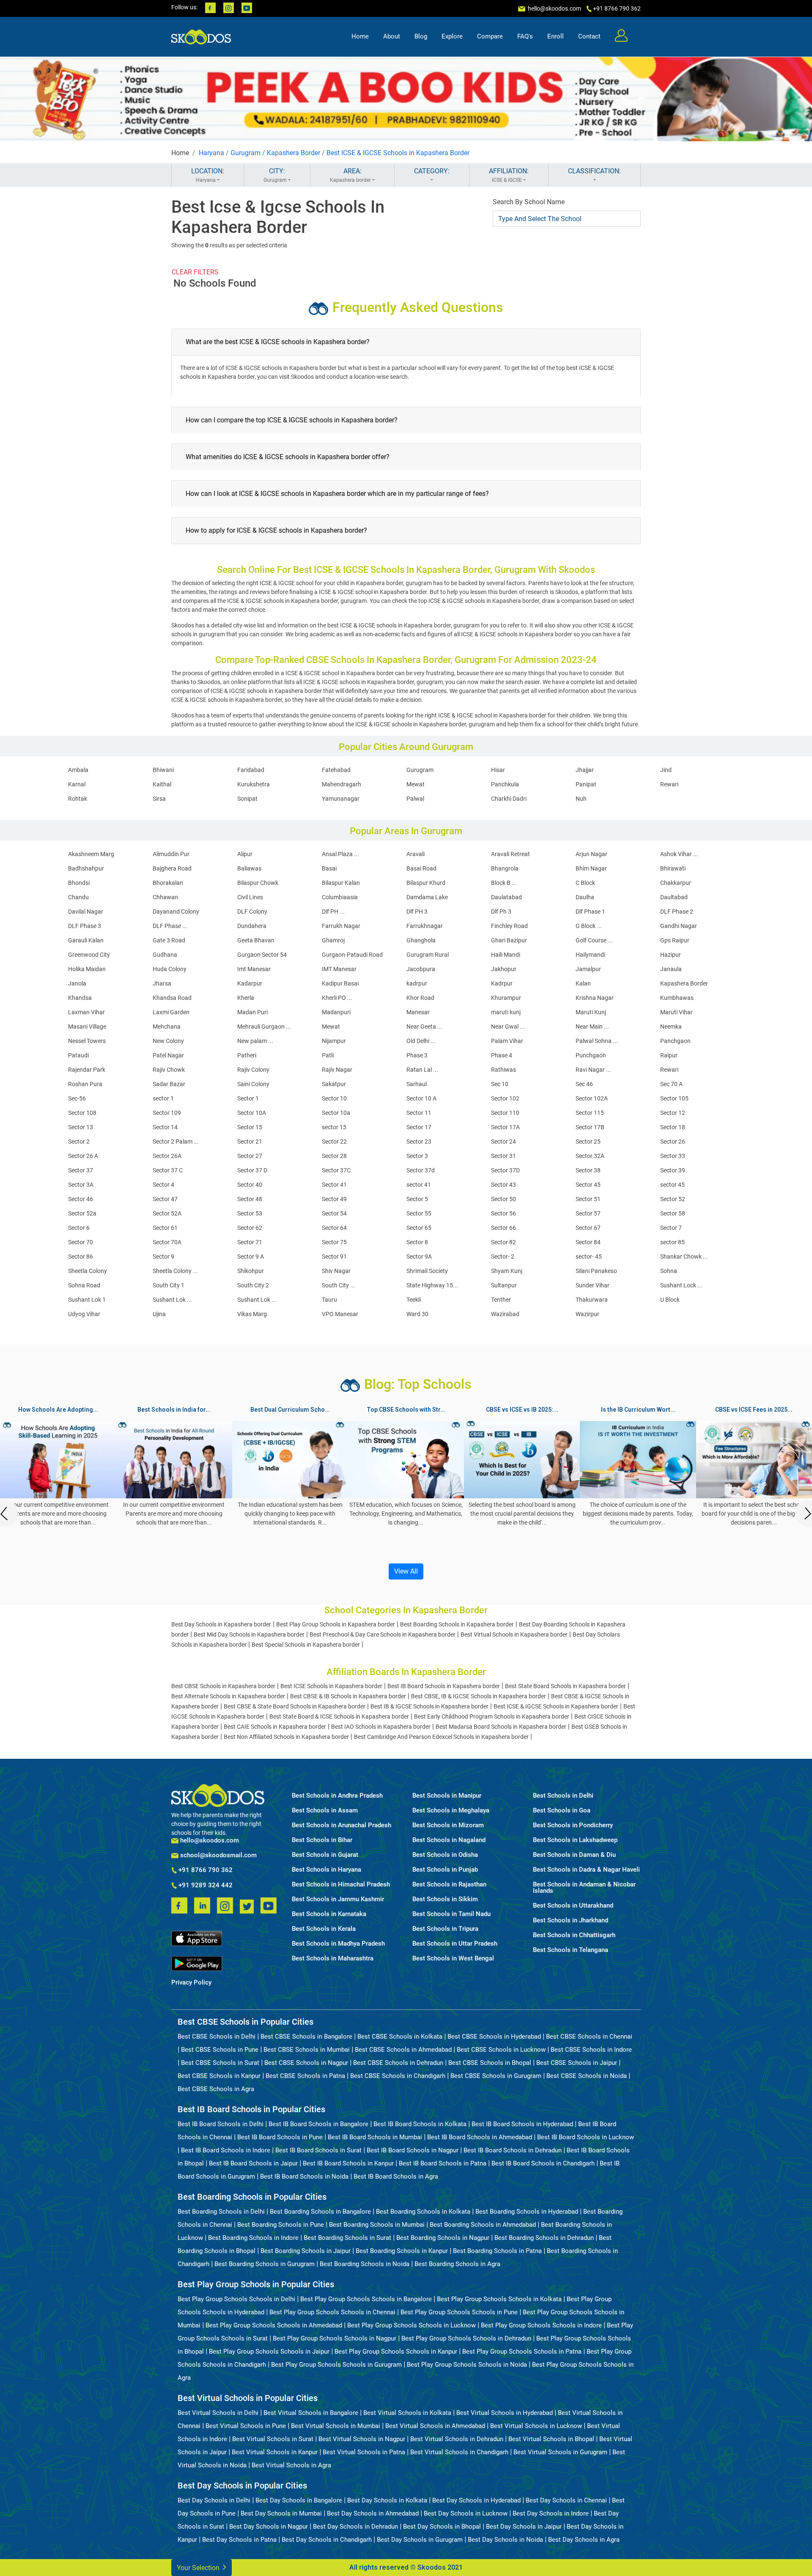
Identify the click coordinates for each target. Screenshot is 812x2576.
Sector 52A (167, 1213)
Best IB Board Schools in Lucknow (586, 2137)
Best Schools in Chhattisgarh (574, 1935)
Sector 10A (252, 1113)
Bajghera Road (172, 868)
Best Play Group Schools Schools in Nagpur (335, 2338)
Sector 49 (334, 1199)
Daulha (585, 897)
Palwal (415, 799)
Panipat (586, 784)
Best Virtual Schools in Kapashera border (514, 1634)
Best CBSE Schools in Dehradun (398, 2063)
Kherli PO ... (337, 998)
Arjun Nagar (591, 854)
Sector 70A (167, 1242)
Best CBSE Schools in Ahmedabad (403, 2050)
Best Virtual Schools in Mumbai (336, 2426)
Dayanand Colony (176, 912)
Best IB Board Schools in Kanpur (348, 2163)
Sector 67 (588, 1228)
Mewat (416, 784)
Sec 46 (584, 1084)
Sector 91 (334, 1257)
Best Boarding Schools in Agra (457, 2264)
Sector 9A (419, 1257)
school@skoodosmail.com (218, 1855)
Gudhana (165, 955)
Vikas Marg (252, 1314)
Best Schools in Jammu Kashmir (338, 1899)
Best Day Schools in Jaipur (524, 2527)
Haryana (211, 153)
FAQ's (525, 36)
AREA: (350, 175)
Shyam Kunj (507, 1271)
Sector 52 (673, 1199)
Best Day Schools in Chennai (566, 2500)
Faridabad (251, 770)
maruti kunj (506, 1012)
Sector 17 (419, 1127)
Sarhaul (417, 1084)
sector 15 (334, 1127)
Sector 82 (503, 1242)
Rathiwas (503, 1070)
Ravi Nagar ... (593, 1070)
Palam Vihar (507, 1041)
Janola (77, 983)
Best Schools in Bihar (322, 1840)
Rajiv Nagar (337, 1070)
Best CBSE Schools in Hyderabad (494, 2037)
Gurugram (246, 153)
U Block (670, 1300)
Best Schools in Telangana (571, 1950)
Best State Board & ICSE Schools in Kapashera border (339, 1716)
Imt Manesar (254, 969)
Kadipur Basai (340, 983)
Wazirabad (505, 1314)
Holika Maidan (87, 969)
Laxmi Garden (171, 1012)
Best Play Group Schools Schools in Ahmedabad (274, 2325)
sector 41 (419, 1185)
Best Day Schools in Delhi (214, 2500)
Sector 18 (673, 1127)
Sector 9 (163, 1257)
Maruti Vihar (676, 1012)
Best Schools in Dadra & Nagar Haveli (586, 1870)
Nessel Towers (87, 1041)
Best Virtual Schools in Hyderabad (505, 2413)
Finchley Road (509, 926)
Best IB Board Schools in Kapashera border (444, 1686)
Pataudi (78, 1055)
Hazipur (671, 955)
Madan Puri (252, 1012)
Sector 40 (250, 1185)
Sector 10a (336, 1113)
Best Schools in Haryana (326, 1870)
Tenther (501, 1300)
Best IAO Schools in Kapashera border (381, 1727)
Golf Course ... (594, 940)
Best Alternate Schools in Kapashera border (228, 1696)
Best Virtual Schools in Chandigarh (459, 2452)
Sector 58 (673, 1213)
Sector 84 (588, 1242)
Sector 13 (81, 1127)
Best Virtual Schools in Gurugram (560, 2452)
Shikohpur (251, 1271)
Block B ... (504, 883)
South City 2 (253, 1285)
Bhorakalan (168, 883)
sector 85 (672, 1242)
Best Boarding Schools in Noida (365, 2264)
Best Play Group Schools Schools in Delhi (236, 2299)
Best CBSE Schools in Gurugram (496, 2076)
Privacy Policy (191, 1983)
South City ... (339, 1285)
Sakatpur (334, 1084)
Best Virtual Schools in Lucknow (536, 2426)
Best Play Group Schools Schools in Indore (541, 2325)
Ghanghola (421, 940)
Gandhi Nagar (679, 926)
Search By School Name (529, 202)
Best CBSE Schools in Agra (216, 2089)
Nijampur (334, 1041)
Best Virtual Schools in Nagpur (362, 2439)
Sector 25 (588, 1142)
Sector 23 (419, 1142)
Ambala (78, 770)
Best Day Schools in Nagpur (269, 2527)
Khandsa (80, 998)
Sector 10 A (421, 1098)
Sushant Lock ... (681, 1285)
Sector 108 (82, 1113)
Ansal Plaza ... (340, 854)
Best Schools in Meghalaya (451, 1811)
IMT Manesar (339, 969)
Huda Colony (170, 969)
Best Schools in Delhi (563, 1796)
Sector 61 (165, 1228)
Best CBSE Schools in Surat (220, 2063)
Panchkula (505, 784)
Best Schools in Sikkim (445, 1899)
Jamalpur (588, 969)
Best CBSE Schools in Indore (591, 2050)
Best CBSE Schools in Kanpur (219, 2076)
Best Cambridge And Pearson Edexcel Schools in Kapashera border (441, 1737)
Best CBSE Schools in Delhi (217, 2037)
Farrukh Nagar (341, 926)
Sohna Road (84, 1285)
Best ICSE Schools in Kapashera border (331, 1686)
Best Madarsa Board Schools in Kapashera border (501, 1727)
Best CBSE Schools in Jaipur (577, 2063)
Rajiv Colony (253, 1070)
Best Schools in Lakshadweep (575, 1840)
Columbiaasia (340, 897)
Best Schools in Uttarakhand (573, 1906)
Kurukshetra (254, 784)
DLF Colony (252, 912)
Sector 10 (334, 1098)
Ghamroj (333, 940)
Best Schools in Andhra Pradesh (337, 1796)
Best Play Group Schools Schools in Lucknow (411, 2325)
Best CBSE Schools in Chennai (589, 2037)
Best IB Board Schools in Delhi (221, 2124)
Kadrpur (502, 983)
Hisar (498, 770)
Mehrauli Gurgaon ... (264, 1027)
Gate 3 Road (169, 940)
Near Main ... (592, 1027)
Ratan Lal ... (422, 1070)
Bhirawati (673, 868)
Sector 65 (419, 1228)
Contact (589, 36)
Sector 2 (79, 1142)
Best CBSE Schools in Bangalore (306, 2037)
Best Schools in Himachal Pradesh (341, 1885)
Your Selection (199, 2568)
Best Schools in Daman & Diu (574, 1855)
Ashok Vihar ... (679, 854)
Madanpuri (336, 1012)
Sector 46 (81, 1199)
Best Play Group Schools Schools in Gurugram (336, 2365)
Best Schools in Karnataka (329, 1914)
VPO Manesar (340, 1314)
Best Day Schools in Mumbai (281, 2513)
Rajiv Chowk (169, 1070)
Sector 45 (588, 1185)
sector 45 (672, 1185)
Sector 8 (417, 1242)
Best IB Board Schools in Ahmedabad (480, 2137)
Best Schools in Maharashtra (333, 1959)
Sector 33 (673, 1156)
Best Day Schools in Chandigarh (327, 2540)
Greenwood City (89, 955)
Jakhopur (504, 969)
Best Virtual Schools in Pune (246, 2426)
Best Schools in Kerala (324, 1929)
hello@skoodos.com (554, 8)
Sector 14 (165, 1127)
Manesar (418, 1012)
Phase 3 (417, 1055)
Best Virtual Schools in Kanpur (275, 2452)
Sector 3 (417, 1156)
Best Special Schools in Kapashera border (306, 1645)
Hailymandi (590, 955)
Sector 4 (163, 1185)
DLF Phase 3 (85, 926)
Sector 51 (588, 1199)
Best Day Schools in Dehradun (355, 2527)
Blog (421, 36)
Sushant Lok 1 (87, 1300)
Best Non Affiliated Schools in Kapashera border (286, 1737)
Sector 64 (334, 1228)
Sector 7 (671, 1228)
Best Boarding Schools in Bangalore (320, 2212)
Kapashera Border (294, 153)
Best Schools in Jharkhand (571, 1920)
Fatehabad (336, 770)
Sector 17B (590, 1127)
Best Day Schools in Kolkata (387, 2500)
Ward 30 (417, 1314)
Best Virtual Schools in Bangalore (311, 2413)
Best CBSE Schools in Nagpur (306, 2063)
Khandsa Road (172, 998)
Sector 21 (250, 1142)
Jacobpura (421, 969)
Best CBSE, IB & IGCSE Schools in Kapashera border (479, 1696)
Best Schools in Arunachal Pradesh (342, 1825)
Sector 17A (505, 1127)
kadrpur (417, 983)
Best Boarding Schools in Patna (497, 2251)
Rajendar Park (87, 1070)
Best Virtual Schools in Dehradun (457, 2439)
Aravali (416, 854)
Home (360, 36)
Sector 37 (81, 1170)
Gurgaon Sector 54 (262, 955)
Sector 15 (250, 1127)
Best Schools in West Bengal (453, 1959)
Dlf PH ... (333, 912)
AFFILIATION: (509, 175)
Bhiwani (163, 770)
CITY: (275, 175)
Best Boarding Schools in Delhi (221, 2212)
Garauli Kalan (86, 940)
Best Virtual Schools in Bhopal (551, 2439)
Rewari (669, 784)
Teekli (414, 1300)
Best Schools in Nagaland (449, 1840)
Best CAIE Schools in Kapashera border (275, 1727)
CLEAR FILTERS (195, 272)
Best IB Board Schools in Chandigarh (543, 2163)
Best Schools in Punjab (445, 1870)
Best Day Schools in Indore (551, 2513)
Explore (452, 36)
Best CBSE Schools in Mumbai (307, 2050)
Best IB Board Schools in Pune (280, 2137)
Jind (666, 770)
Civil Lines (250, 897)
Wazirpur (587, 1314)
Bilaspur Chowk (258, 883)
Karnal (77, 784)
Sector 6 (79, 1228)
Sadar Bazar (169, 1084)
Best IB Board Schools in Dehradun (513, 2150)
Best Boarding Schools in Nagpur (443, 2238)
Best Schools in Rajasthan (449, 1885)
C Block (585, 883)
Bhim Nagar (591, 868)
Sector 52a (82, 1213)
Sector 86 (81, 1257)
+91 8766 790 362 (205, 1870)
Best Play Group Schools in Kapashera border (336, 1624)
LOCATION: (208, 175)
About (392, 36)
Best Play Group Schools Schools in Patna (522, 2352)
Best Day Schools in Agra (584, 2540)
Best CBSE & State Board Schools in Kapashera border (295, 1706)
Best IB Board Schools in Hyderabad (522, 2124)
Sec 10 (500, 1084)
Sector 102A (592, 1098)
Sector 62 (250, 1228)
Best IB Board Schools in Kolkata (420, 2124)
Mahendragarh (342, 784)
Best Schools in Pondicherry (573, 1825)
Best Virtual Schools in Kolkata (407, 2413)
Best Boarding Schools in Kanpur (402, 2251)
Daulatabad (506, 897)
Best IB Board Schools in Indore (226, 2150)
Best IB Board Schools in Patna (443, 2163)
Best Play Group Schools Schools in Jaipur (269, 2352)
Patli (328, 1055)
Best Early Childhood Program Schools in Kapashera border (492, 1716)
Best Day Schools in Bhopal (442, 2527)
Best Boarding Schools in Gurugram (265, 2264)
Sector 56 (503, 1213)
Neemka (671, 1027)
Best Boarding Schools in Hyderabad (527, 2212)
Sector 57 (588, 1213)
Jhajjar (585, 770)
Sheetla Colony (88, 1271)
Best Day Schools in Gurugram (420, 2540)
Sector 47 (165, 1199)
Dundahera (252, 926)
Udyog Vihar (84, 1314)
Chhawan (165, 897)
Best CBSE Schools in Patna (305, 2076)
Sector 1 (248, 1098)
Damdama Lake (427, 897)
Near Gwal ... (508, 1027)
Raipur (669, 1055)
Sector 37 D (252, 1170)
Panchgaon (675, 1041)
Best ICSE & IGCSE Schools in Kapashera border (556, 1706)
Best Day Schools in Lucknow (466, 2513)
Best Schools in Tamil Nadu (451, 1914)
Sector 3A (81, 1185)
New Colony (168, 1041)
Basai (329, 868)
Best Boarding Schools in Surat (347, 2238)
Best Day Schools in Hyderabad (476, 2500)
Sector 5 (417, 1199)
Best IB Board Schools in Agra (396, 2176)
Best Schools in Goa (562, 1811)
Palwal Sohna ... (597, 1041)
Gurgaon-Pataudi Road (352, 955)
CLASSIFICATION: (594, 171)
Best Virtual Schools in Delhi (218, 2413)
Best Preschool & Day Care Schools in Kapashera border (383, 1634)
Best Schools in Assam (325, 1811)
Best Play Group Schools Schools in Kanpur (396, 2352)
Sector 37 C (168, 1170)
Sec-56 (77, 1098)
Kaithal (162, 784)
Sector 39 (673, 1170)
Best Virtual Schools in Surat (273, 2439)
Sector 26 (673, 1142)
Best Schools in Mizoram (448, 1825)
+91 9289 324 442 (205, 1886)
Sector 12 (673, 1113)
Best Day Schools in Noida (505, 2540)
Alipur (245, 854)
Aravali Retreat (510, 854)
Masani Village (87, 1027)
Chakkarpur (676, 883)
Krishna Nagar (595, 998)
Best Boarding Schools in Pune (281, 2225)
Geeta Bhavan (256, 940)
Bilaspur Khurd (426, 883)
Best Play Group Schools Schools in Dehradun (466, 2338)
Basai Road (421, 868)
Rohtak (78, 799)
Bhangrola (505, 868)
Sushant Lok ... (172, 1300)
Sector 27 (250, 1156)
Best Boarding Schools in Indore (253, 2238)
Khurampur (506, 998)
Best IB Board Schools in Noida (304, 2176)
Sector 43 (503, 1185)
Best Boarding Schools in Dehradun (544, 2238)
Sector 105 (674, 1098)
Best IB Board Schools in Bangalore (318, 2124)
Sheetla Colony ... (175, 1271)
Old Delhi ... (421, 1041)
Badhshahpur (86, 868)
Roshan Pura (85, 1084)
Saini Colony (253, 1084)
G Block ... (589, 926)
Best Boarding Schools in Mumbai (377, 2225)
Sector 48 (250, 1199)
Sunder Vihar (593, 1285)
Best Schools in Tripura (445, 1929)
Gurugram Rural (428, 955)
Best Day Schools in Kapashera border (221, 1624)
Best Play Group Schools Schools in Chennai (332, 2312)
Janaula (671, 969)
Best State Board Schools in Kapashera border (565, 1686)
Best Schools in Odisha (445, 1855)
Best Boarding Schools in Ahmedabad (483, 2225)
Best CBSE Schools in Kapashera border (223, 1686)
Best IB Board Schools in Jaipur (253, 2163)
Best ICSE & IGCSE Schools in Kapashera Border (398, 153)
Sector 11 (419, 1113)
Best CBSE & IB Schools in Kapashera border (348, 1696)
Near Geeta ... (424, 1027)
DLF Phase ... (170, 926)
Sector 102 (505, 1098)
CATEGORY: (432, 171)
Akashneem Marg (91, 854)
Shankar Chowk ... (684, 1257)
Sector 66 (503, 1228)
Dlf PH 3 (417, 912)
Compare (490, 36)
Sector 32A (590, 1156)
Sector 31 (503, 1156)
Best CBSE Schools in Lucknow (501, 2050)
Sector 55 (419, 1213)
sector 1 (163, 1098)
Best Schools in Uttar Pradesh (455, 1944)
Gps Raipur (675, 940)
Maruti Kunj (591, 1012)
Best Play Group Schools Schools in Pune (459, 2312)
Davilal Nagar (86, 912)
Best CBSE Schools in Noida (587, 2076)
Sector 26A (167, 1156)
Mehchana (167, 1027)
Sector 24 (503, 1142)
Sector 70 (81, 1242)
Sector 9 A (251, 1257)
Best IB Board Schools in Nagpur (413, 2150)
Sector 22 (334, 1142)
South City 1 (169, 1285)
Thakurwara (592, 1300)
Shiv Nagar (336, 1271)
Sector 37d (421, 1170)
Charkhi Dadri (509, 799)
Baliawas (249, 868)
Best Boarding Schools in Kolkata (423, 2212)
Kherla (246, 998)
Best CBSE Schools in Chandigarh (398, 2076)
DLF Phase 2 (677, 912)
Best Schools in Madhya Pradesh (338, 1944)
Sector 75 (334, 1242)
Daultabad (674, 897)
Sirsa (159, 799)
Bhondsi (79, 883)
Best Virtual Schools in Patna (364, 2452)
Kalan (583, 983)
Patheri (247, 1055)
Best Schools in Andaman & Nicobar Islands (584, 1888)
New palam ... (255, 1041)
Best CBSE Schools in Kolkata (400, 2037)
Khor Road (420, 998)
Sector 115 (590, 1113)
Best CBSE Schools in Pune (220, 2050)
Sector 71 (250, 1242)
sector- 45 (589, 1257)
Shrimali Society (427, 1271)
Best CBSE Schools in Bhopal (490, 2063)
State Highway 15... (432, 1285)
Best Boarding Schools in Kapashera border (457, 1624)
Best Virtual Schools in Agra (291, 2465)
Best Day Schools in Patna (239, 2540)
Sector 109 (167, 1113)
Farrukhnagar (425, 926)
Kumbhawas (677, 998)
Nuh (581, 799)
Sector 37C (336, 1170)
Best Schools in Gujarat (325, 1855)
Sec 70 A (671, 1084)
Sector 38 (588, 1170)
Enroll (556, 36)
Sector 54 (334, 1213)
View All (406, 1571)
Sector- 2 (503, 1257)
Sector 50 (503, 1199)
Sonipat (247, 799)
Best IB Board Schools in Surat (318, 2150)
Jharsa (162, 983)
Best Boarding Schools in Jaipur (306, 2251)
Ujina (159, 1314)
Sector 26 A (83, 1156)
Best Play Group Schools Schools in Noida (467, 2365)
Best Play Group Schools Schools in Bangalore (366, 2299)
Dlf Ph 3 (501, 912)
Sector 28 (334, 1156)
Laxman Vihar (86, 1012)
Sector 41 (334, 1185)
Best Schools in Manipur (447, 1796)
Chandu (78, 897)
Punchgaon (591, 1055)
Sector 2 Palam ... (176, 1142)
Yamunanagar (341, 799)
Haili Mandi (506, 955)
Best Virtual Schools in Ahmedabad (435, 2426)
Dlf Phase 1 (590, 912)
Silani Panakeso (596, 1271)
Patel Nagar (168, 1055)
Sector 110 (505, 1113)
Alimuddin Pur (171, 854)
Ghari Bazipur (509, 940)
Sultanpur (504, 1285)
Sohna (669, 1271)
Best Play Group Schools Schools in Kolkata (499, 2299)
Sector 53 (250, 1213)
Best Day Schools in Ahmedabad (373, 2513)
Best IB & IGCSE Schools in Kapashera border (429, 1706)
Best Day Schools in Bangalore (299, 2500)
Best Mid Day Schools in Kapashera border (249, 1634)
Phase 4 (502, 1055)
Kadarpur (250, 983)
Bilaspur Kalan (341, 883)
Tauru (329, 1300)
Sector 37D (505, 1170)
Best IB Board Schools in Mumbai (375, 2137)
